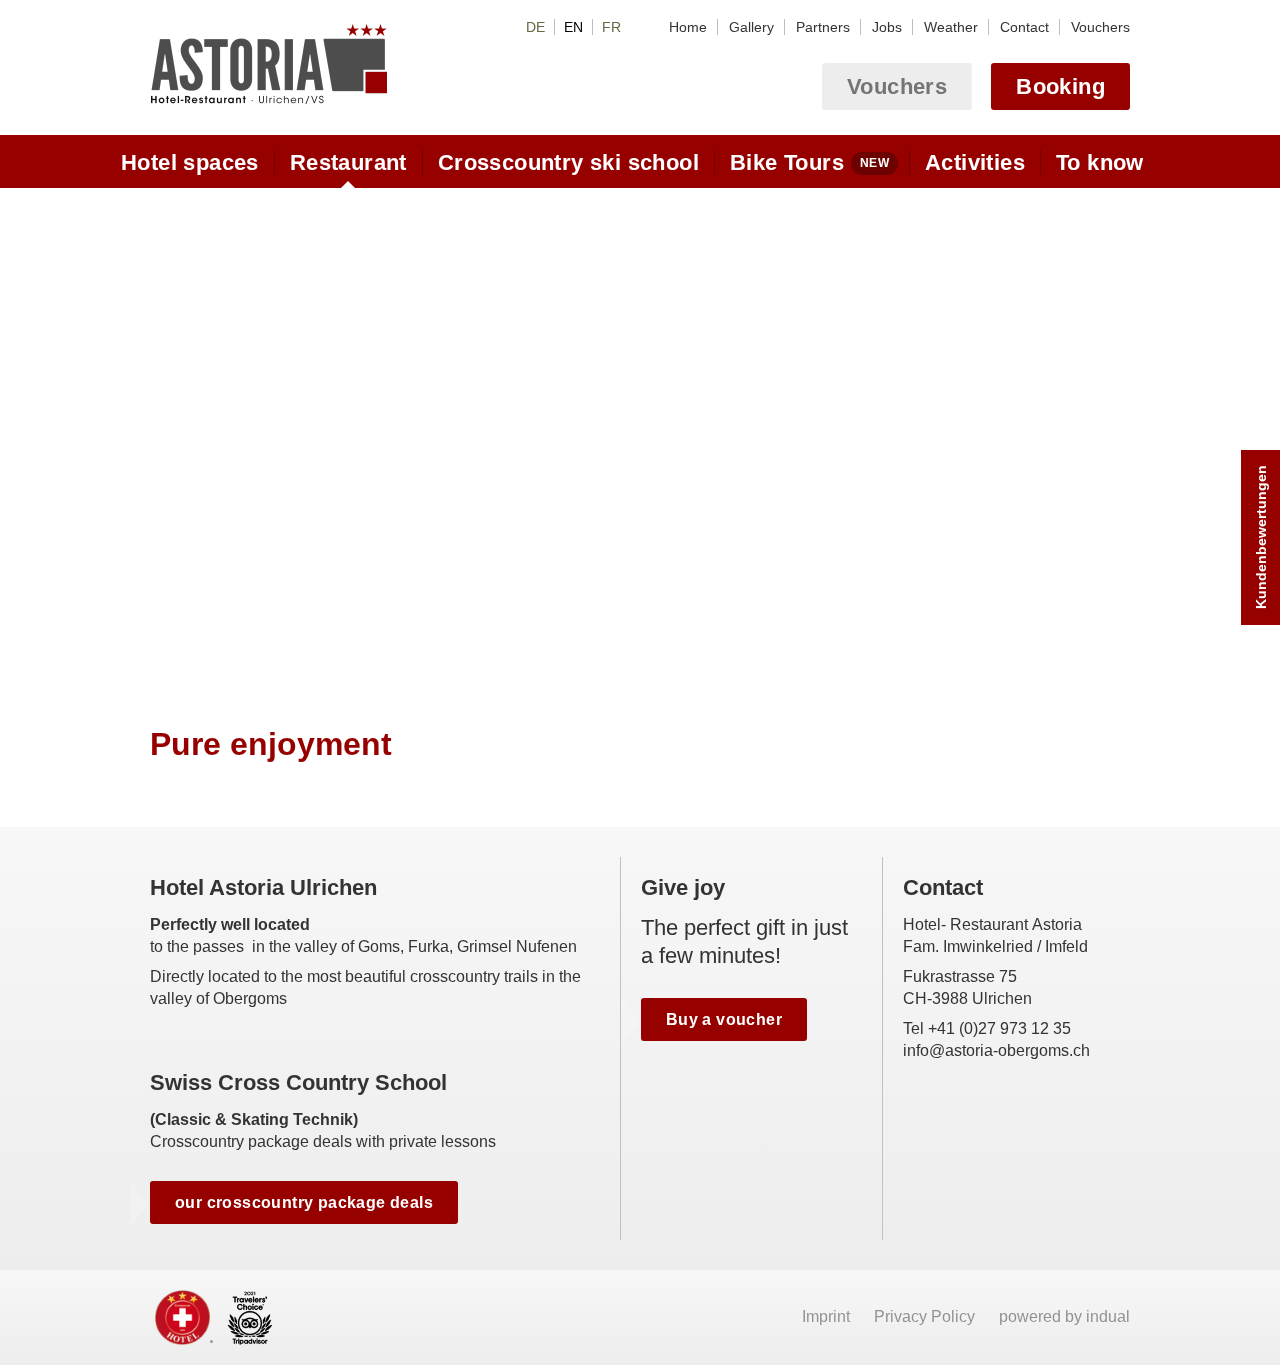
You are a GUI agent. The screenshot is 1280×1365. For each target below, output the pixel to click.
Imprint (828, 1316)
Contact (943, 887)
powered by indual (1064, 1316)
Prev (167, 437)
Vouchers (897, 86)
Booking (1060, 86)
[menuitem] (688, 27)
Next (1112, 437)
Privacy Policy (926, 1316)
